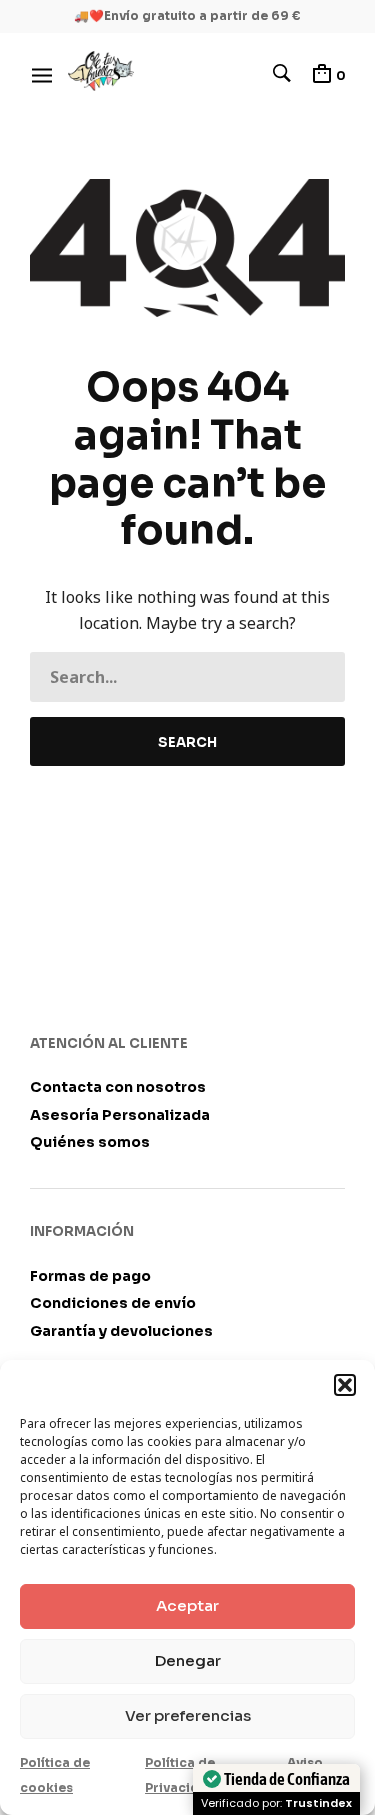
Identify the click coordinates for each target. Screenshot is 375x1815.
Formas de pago (90, 1276)
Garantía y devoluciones (121, 1331)
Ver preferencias (188, 1715)
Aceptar (187, 1605)
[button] (345, 1385)
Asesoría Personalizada (120, 1115)
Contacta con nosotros (118, 1087)
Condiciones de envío (113, 1303)
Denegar (188, 1660)
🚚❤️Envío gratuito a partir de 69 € (187, 15)
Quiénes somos (90, 1142)
